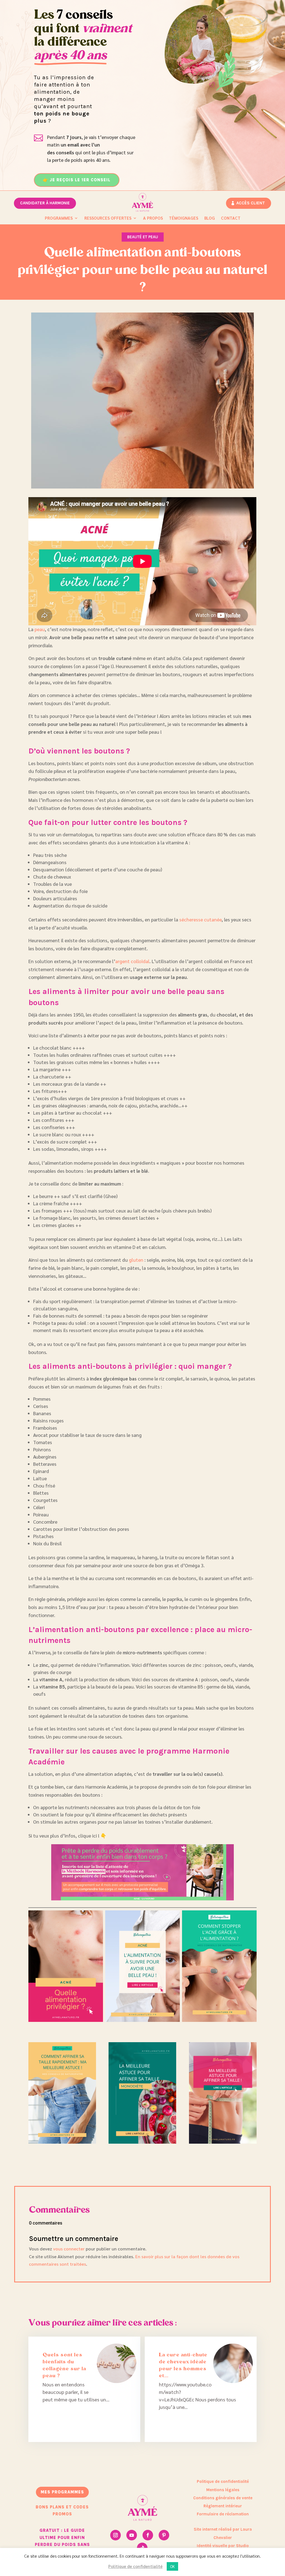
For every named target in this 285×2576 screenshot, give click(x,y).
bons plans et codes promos (62, 2511)
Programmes (59, 218)
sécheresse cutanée (200, 919)
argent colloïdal (132, 961)
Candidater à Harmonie (45, 203)
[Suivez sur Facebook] (148, 2535)
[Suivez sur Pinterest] (164, 2535)
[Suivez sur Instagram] (116, 2535)
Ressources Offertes (108, 218)
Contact (231, 218)
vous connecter (69, 2249)
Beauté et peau (143, 237)
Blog (210, 218)
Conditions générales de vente (223, 2498)
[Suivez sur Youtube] (132, 2535)
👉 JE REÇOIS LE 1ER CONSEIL (77, 180)
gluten (136, 1260)
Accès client (251, 203)
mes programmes (62, 2492)
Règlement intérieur (223, 2506)
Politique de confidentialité (223, 2481)
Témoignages (184, 218)
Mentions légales (223, 2490)
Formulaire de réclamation (223, 2514)
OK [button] (172, 2566)
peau (40, 629)
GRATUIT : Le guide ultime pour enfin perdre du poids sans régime (62, 2541)
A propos (153, 218)
